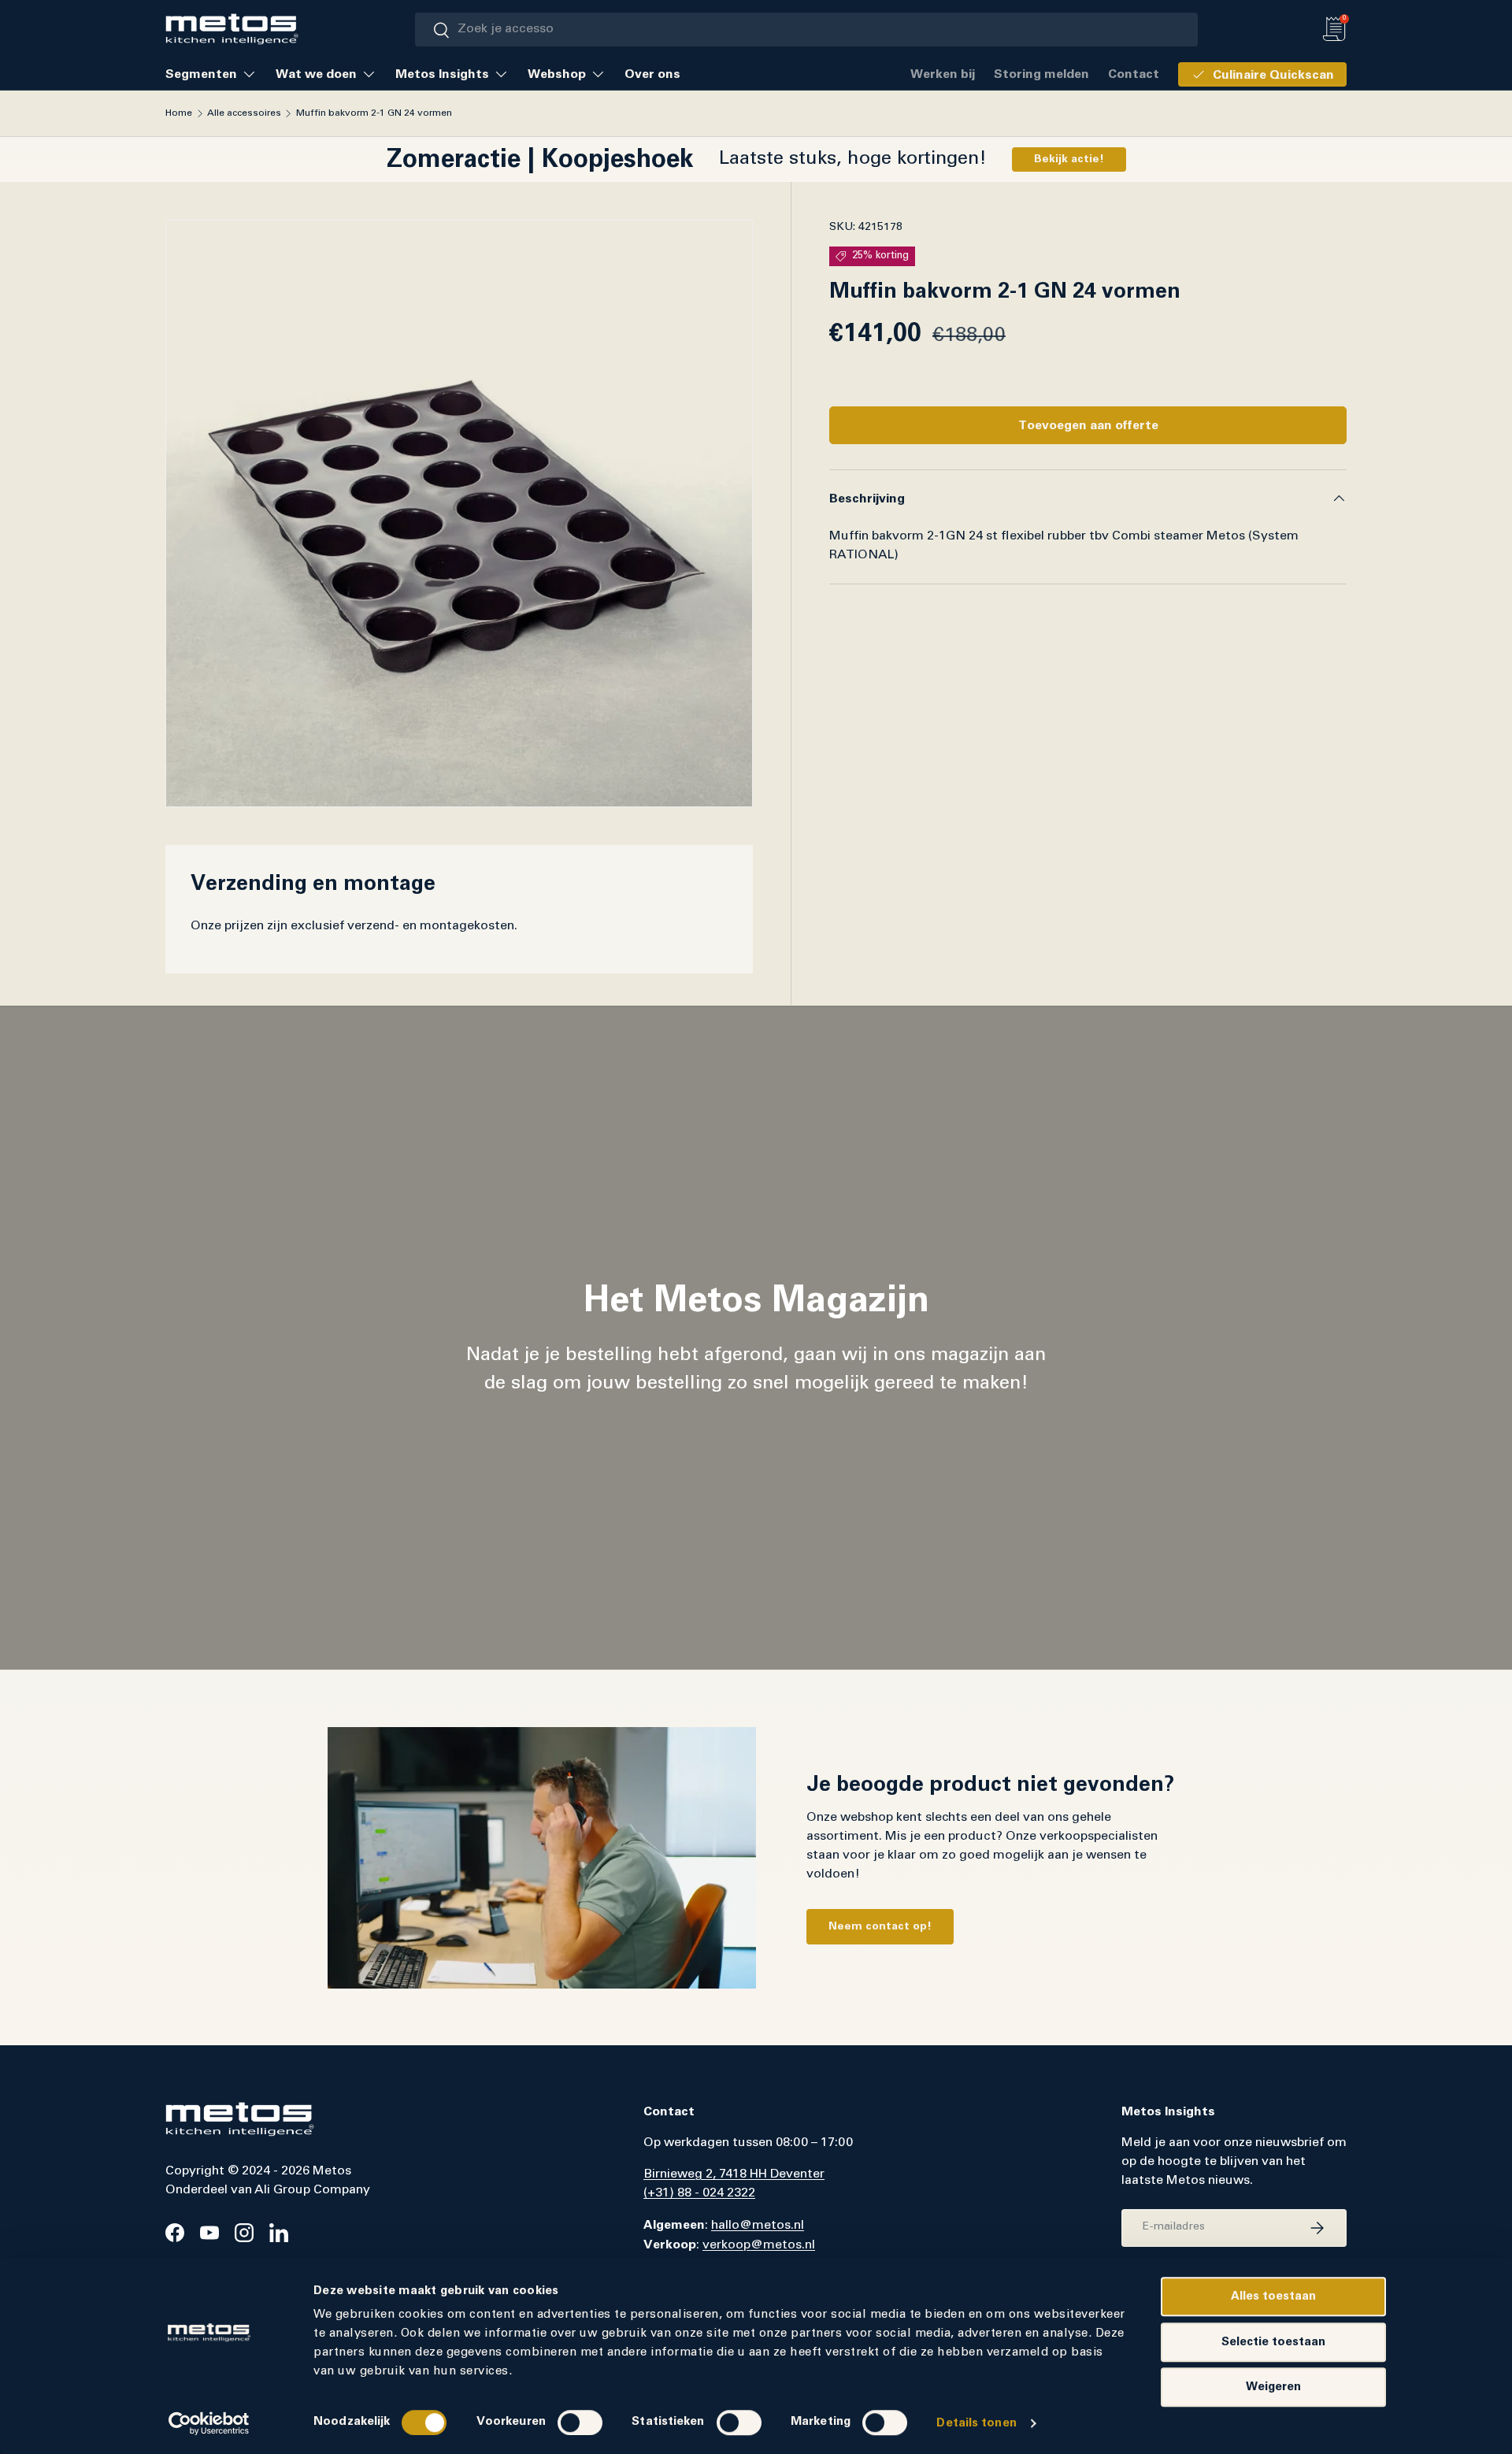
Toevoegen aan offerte (1088, 425)
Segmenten (201, 74)
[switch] (580, 2422)
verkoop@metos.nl (759, 2245)
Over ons (652, 74)
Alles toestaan (1273, 2296)
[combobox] (807, 30)
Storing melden (1041, 74)
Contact (1134, 74)
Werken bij (943, 74)
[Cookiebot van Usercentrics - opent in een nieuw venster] (209, 2423)
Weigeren (1273, 2387)
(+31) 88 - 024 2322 (699, 2193)
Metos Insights (442, 74)
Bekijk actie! (1069, 159)
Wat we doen (316, 74)
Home (179, 113)
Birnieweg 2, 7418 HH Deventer (734, 2174)
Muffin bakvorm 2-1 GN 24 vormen (374, 113)
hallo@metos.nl (758, 2226)
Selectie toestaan (1273, 2342)
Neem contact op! (880, 1926)
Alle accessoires (244, 113)
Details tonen (976, 2423)
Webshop (557, 74)
